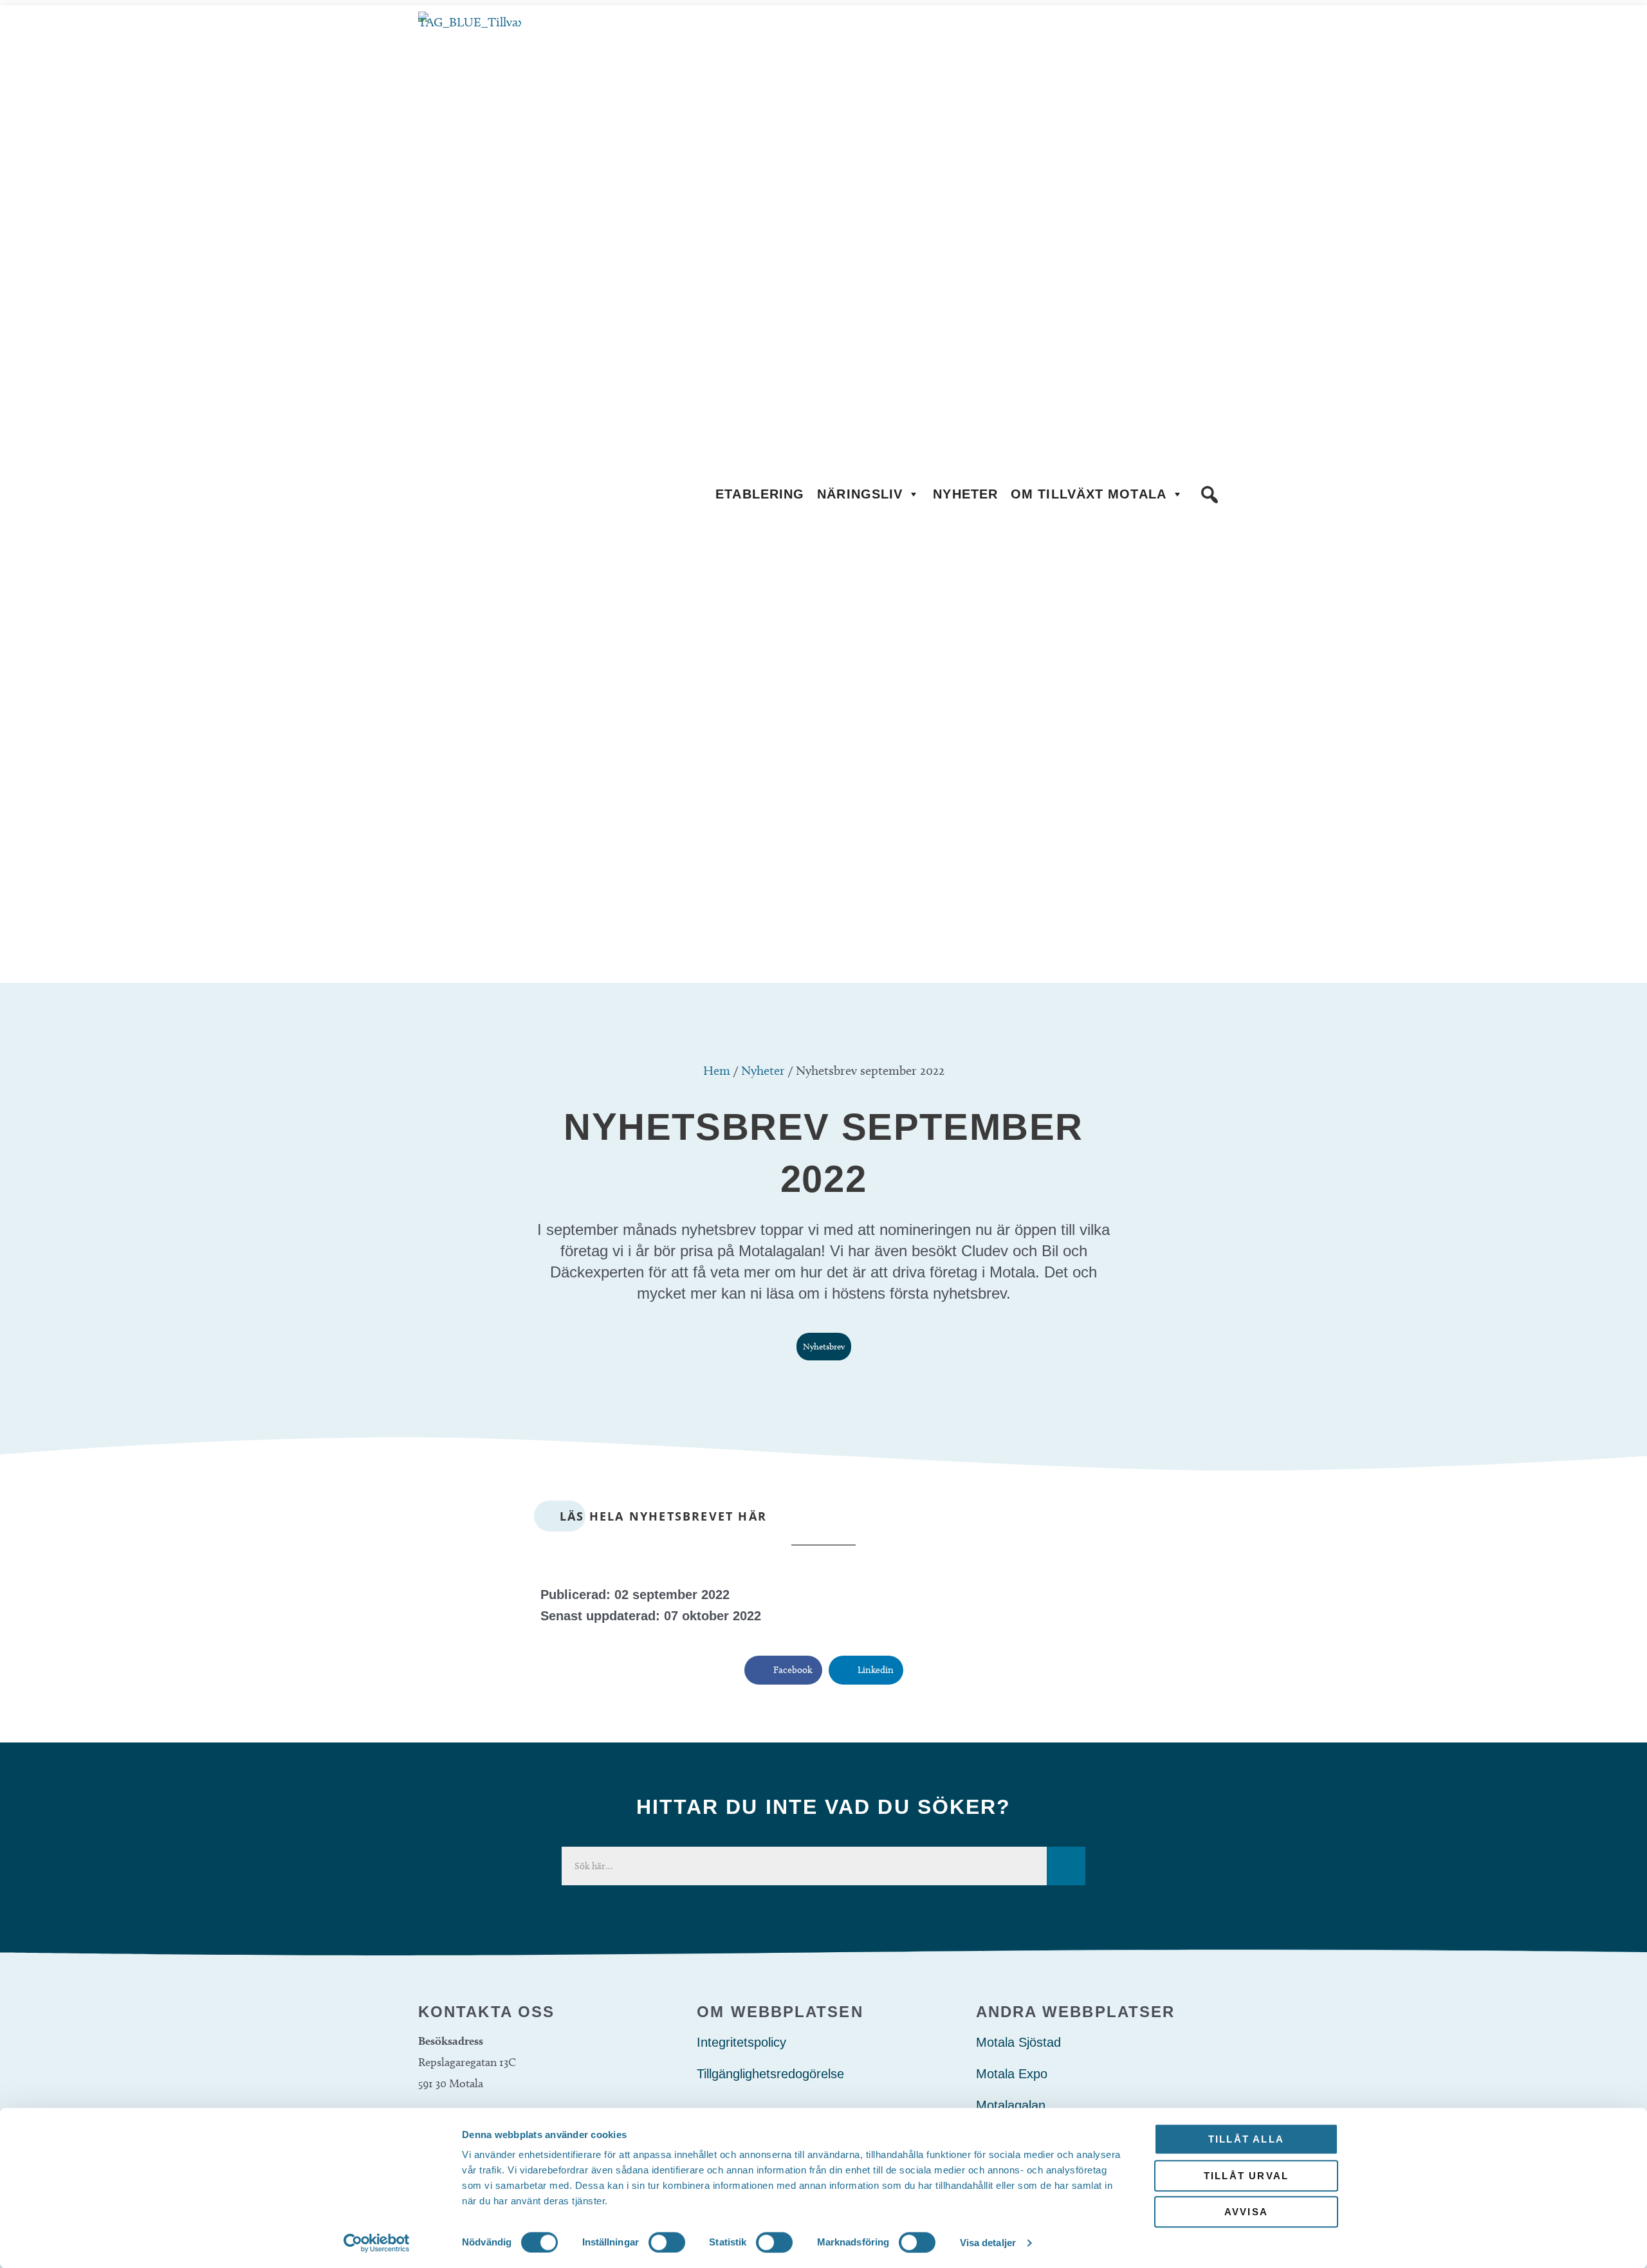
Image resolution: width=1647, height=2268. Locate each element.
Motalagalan (1011, 2105)
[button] (1210, 495)
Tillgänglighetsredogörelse (770, 2074)
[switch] (667, 2242)
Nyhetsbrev (824, 1347)
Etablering (760, 494)
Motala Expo (1012, 2074)
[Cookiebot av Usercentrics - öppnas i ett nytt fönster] (377, 2243)
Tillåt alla (1246, 2139)
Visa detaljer (988, 2243)
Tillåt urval (1246, 2176)
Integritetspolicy (741, 2042)
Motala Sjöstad (1018, 2042)
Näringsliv (860, 494)
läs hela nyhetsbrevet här (663, 1516)
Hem (717, 1070)
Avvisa (1246, 2212)
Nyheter (965, 494)
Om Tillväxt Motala (1089, 494)
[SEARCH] (1066, 1866)
